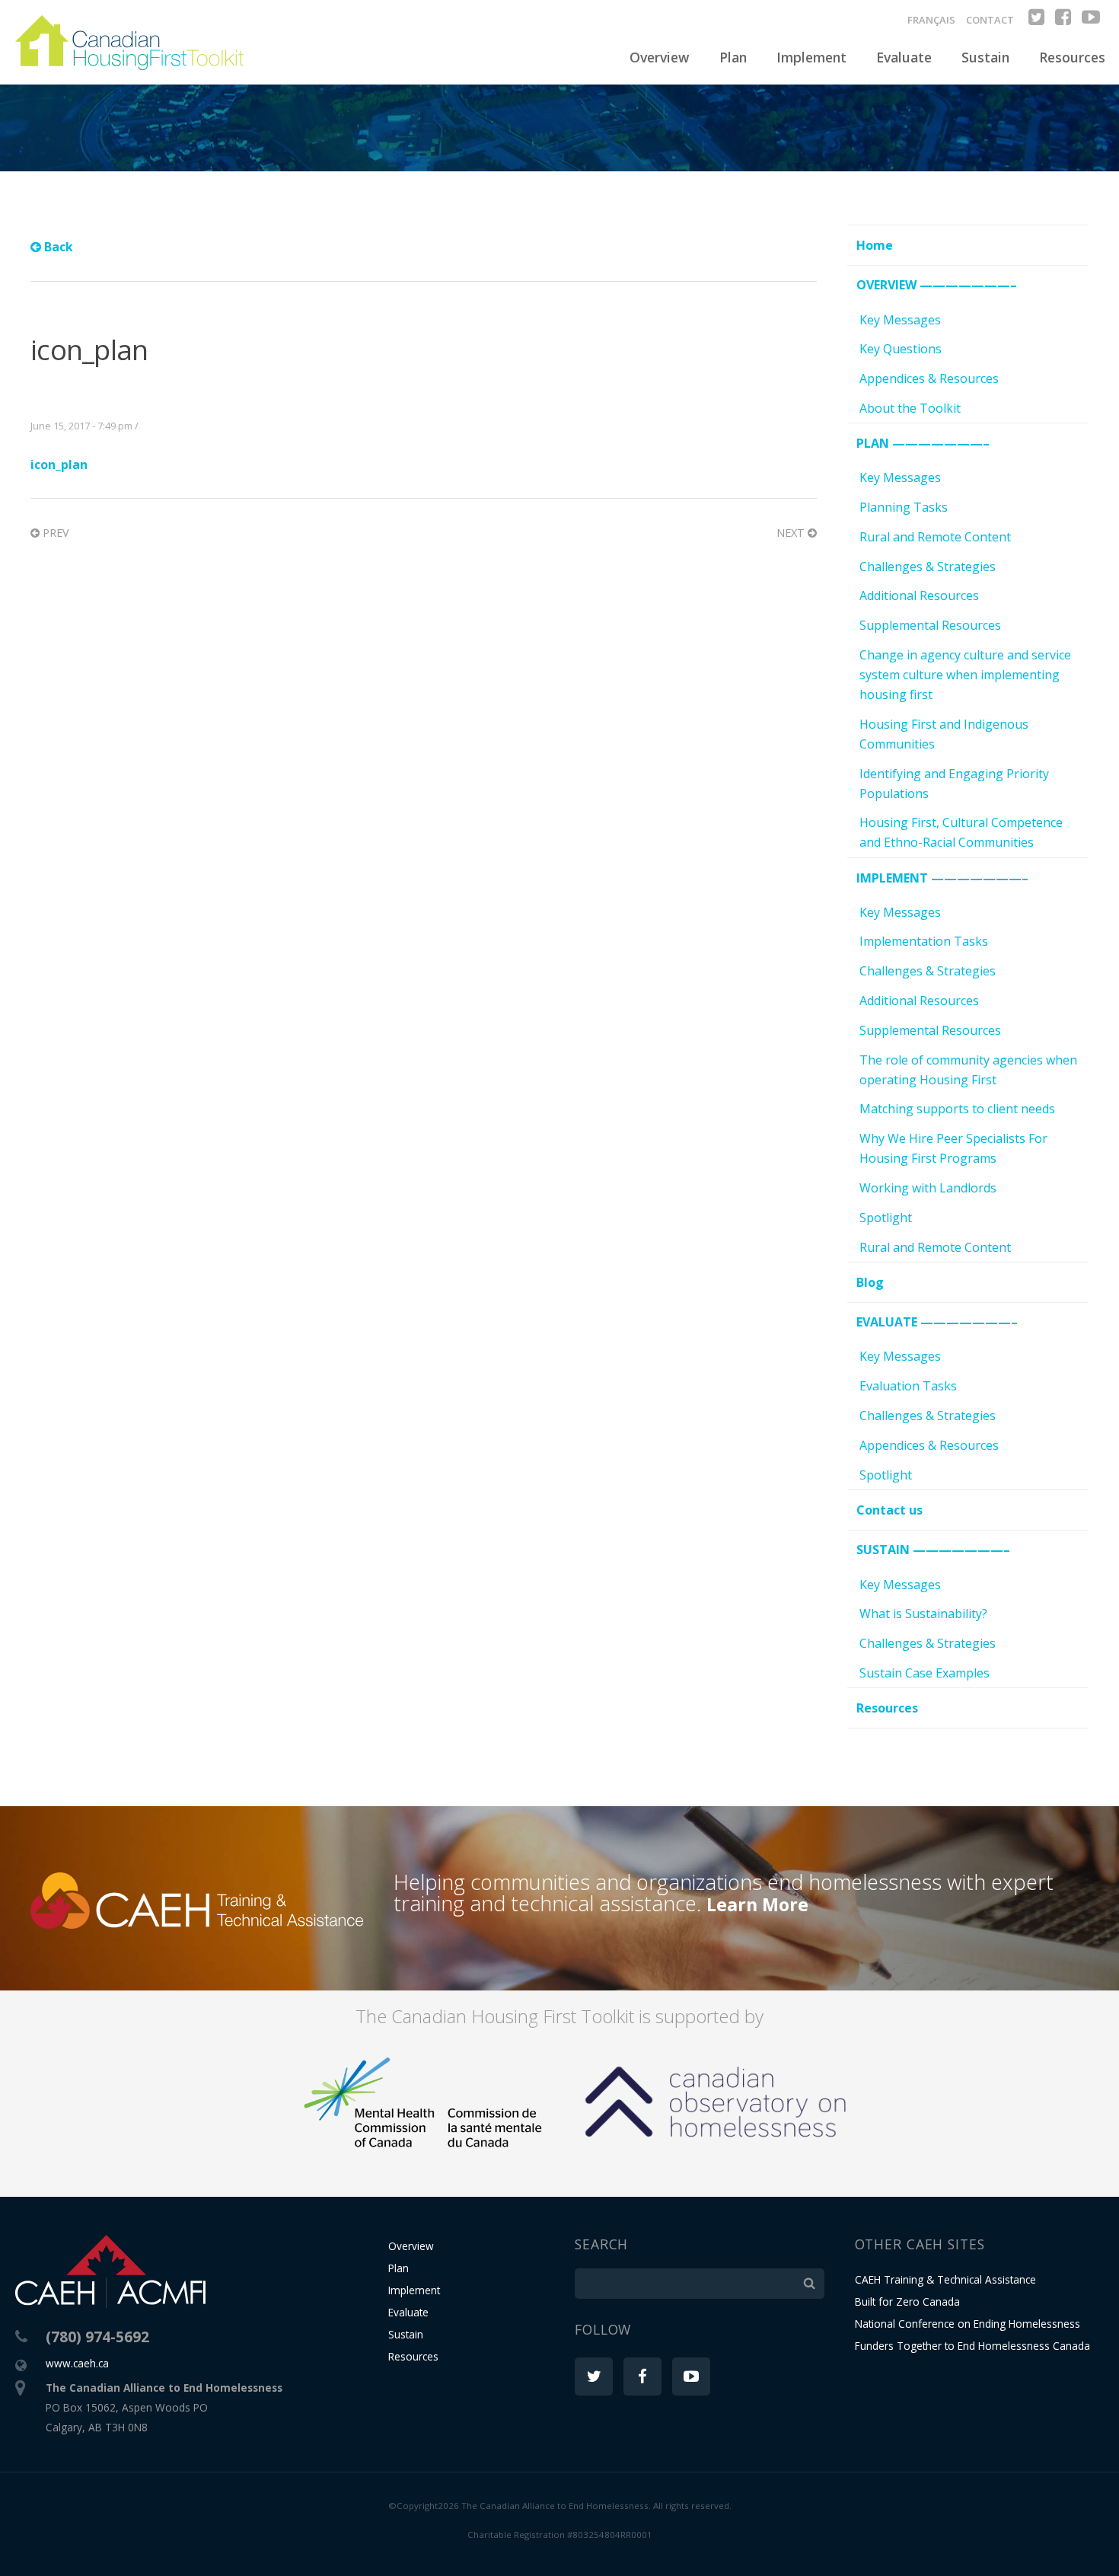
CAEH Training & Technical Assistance (945, 2279)
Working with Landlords (928, 1188)
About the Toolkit (910, 408)
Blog (870, 1282)
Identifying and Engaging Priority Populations (954, 784)
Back (57, 247)
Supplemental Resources (930, 625)
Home (875, 245)
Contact (990, 20)
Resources (1072, 57)
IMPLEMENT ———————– (942, 878)
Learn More (757, 1904)
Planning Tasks (904, 507)
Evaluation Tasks (908, 1386)
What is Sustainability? (923, 1614)
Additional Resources (919, 595)
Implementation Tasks (924, 941)
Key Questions (901, 349)
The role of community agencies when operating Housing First (968, 1070)
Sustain (985, 57)
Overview (659, 57)
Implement (811, 57)
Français (931, 20)
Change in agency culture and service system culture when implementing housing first (965, 675)
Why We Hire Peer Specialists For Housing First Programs (953, 1148)
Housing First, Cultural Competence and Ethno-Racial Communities (961, 832)
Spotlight (886, 1218)
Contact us (889, 1510)
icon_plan (59, 464)
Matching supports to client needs (957, 1109)
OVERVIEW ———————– (937, 285)
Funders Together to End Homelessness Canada (972, 2346)
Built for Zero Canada (907, 2301)
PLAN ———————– (923, 443)
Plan (733, 57)
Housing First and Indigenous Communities (944, 734)
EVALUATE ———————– (937, 1322)
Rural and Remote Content (935, 537)
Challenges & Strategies (928, 567)
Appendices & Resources (929, 378)
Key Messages (900, 320)
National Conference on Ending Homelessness (968, 2324)
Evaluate (904, 57)
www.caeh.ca (77, 2363)
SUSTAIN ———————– (933, 1550)
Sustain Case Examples (925, 1673)
